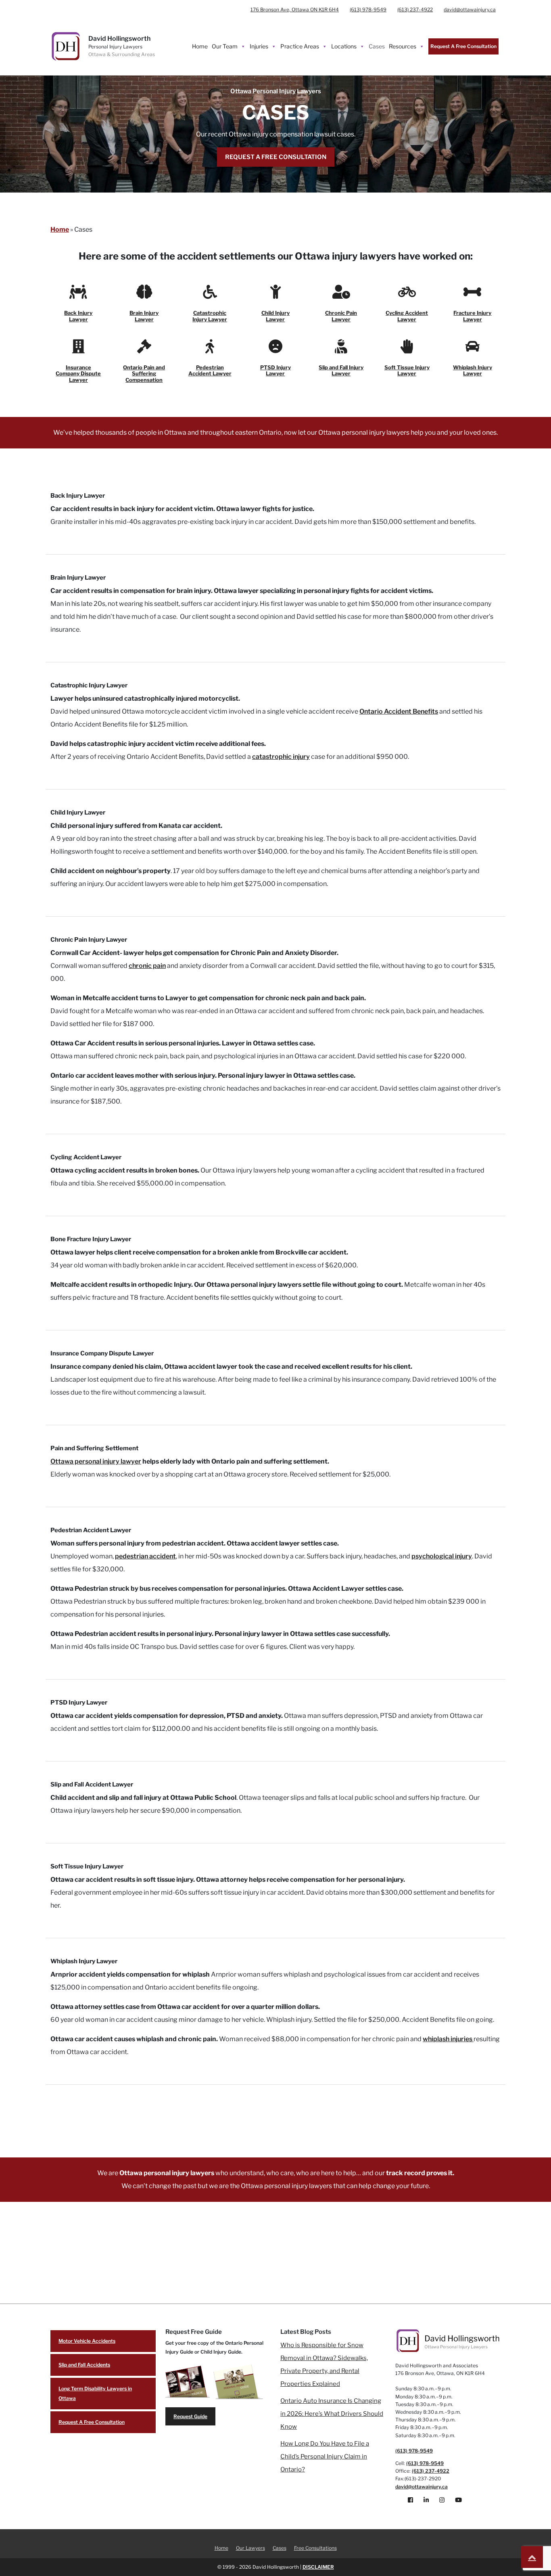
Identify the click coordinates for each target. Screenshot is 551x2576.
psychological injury (442, 1556)
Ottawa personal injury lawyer (96, 1461)
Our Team (225, 46)
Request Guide (190, 2416)
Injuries (259, 46)
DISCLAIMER (318, 2567)
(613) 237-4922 (415, 9)
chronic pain (147, 966)
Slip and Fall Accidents (84, 2365)
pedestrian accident (145, 1556)
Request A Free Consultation (463, 46)
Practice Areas (300, 46)
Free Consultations (315, 2548)
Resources (403, 46)
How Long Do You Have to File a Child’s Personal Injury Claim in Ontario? (325, 2457)
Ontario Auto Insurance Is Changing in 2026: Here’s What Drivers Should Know (332, 2414)
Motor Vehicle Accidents (87, 2341)
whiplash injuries (448, 2039)
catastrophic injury (281, 757)
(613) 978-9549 (368, 9)
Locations (344, 46)
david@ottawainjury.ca (470, 9)
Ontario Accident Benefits (399, 711)
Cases (377, 46)
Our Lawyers (250, 2548)
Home (200, 46)
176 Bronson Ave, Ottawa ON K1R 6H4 (295, 9)
